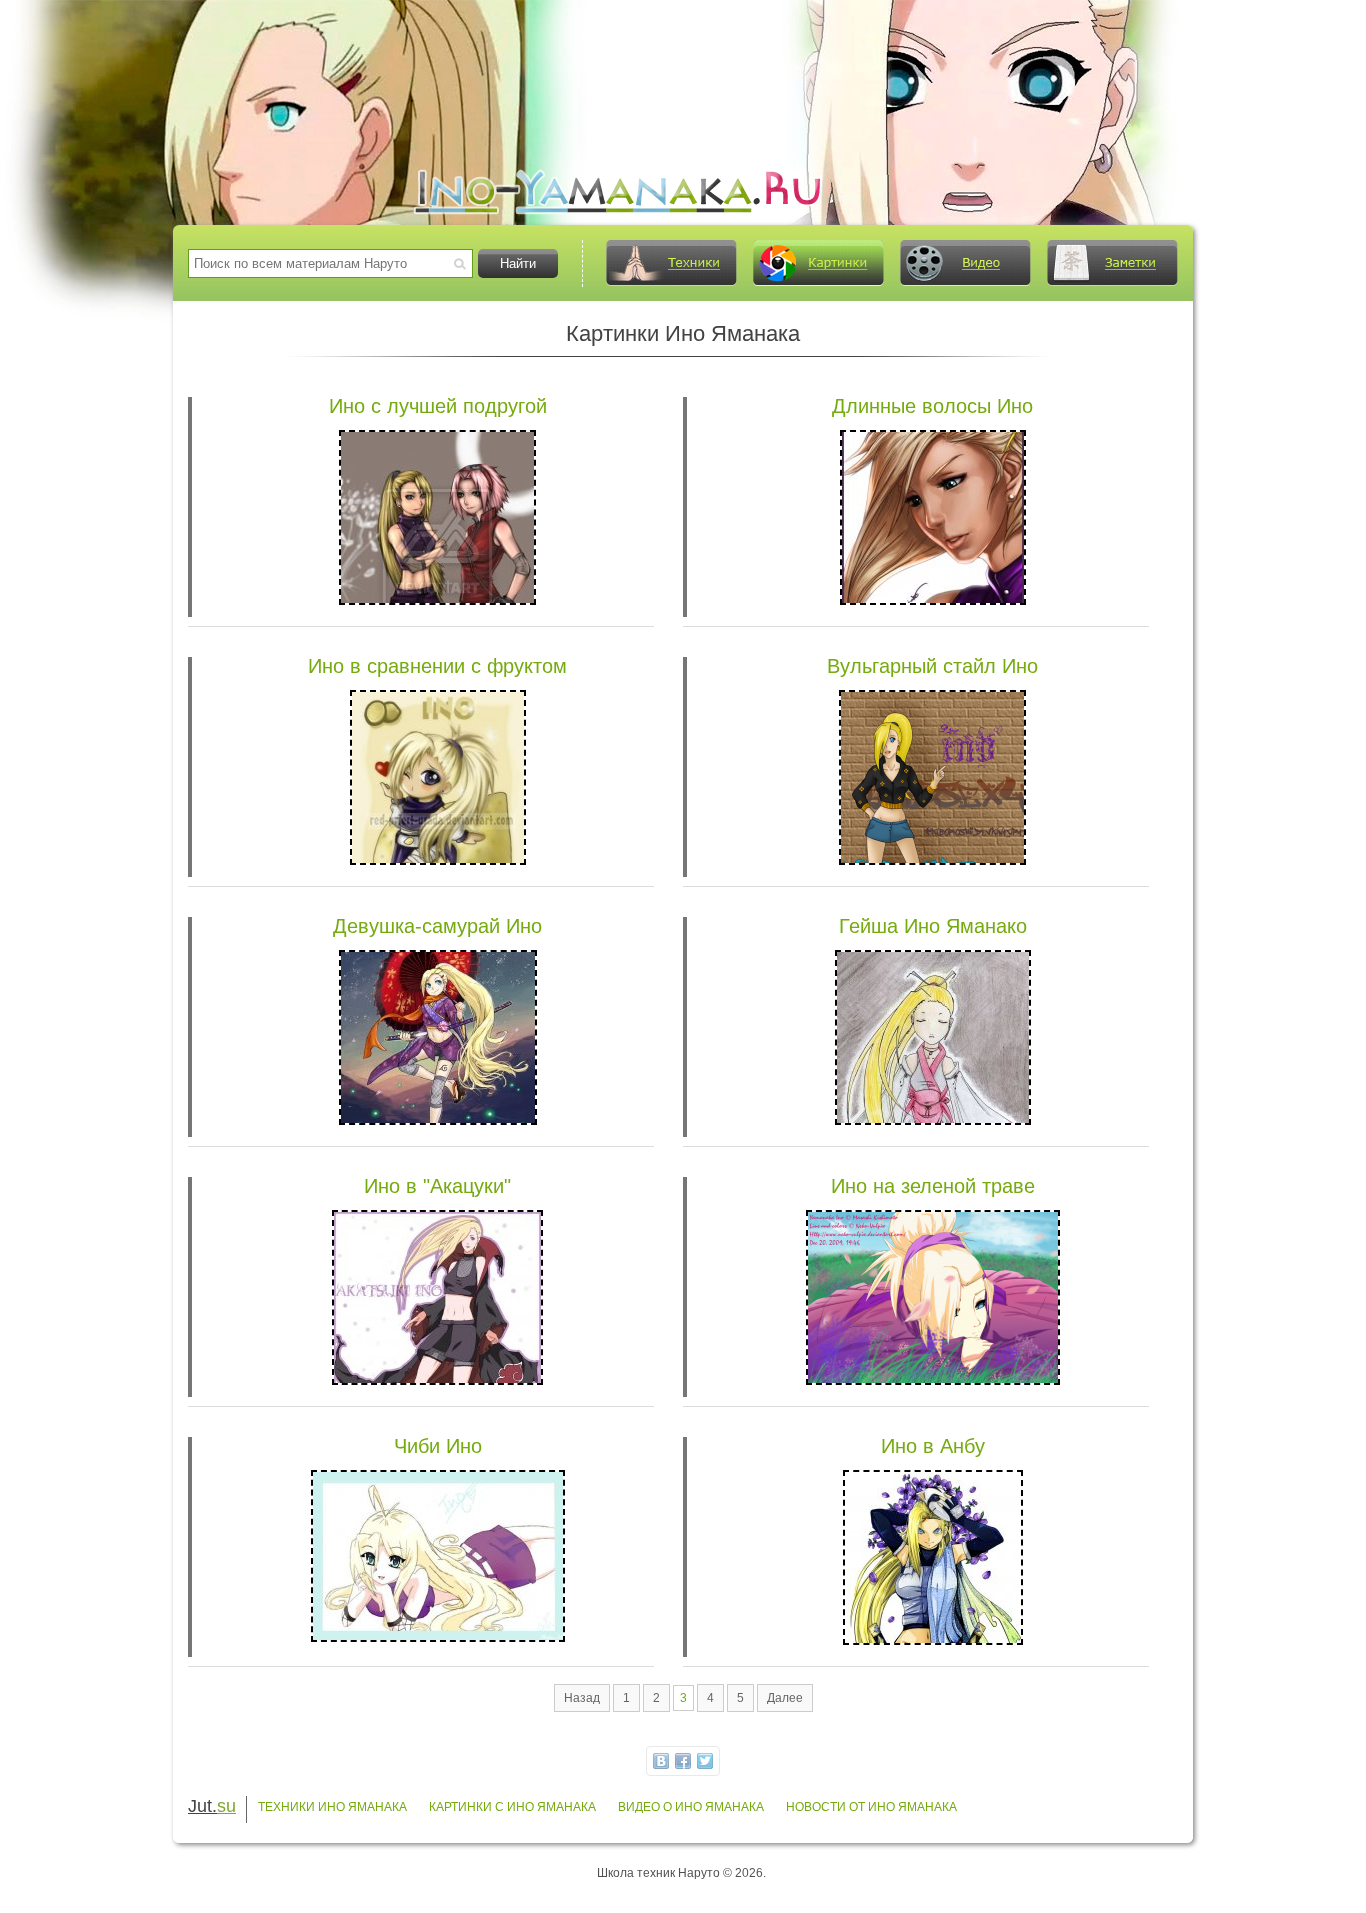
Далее (785, 1698)
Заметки (1112, 263)
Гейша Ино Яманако (933, 926)
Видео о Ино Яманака (691, 1807)
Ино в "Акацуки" (437, 1186)
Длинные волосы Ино (932, 406)
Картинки (818, 263)
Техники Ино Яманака (332, 1807)
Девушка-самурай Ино (437, 926)
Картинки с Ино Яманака (512, 1807)
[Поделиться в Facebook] (683, 1761)
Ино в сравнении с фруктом (437, 666)
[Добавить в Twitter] (705, 1761)
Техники (671, 263)
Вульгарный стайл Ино (932, 666)
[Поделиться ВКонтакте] (661, 1761)
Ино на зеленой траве (933, 1186)
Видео (965, 263)
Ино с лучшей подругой (438, 406)
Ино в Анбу (933, 1446)
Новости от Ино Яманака (871, 1807)
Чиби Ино (438, 1446)
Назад (582, 1698)
